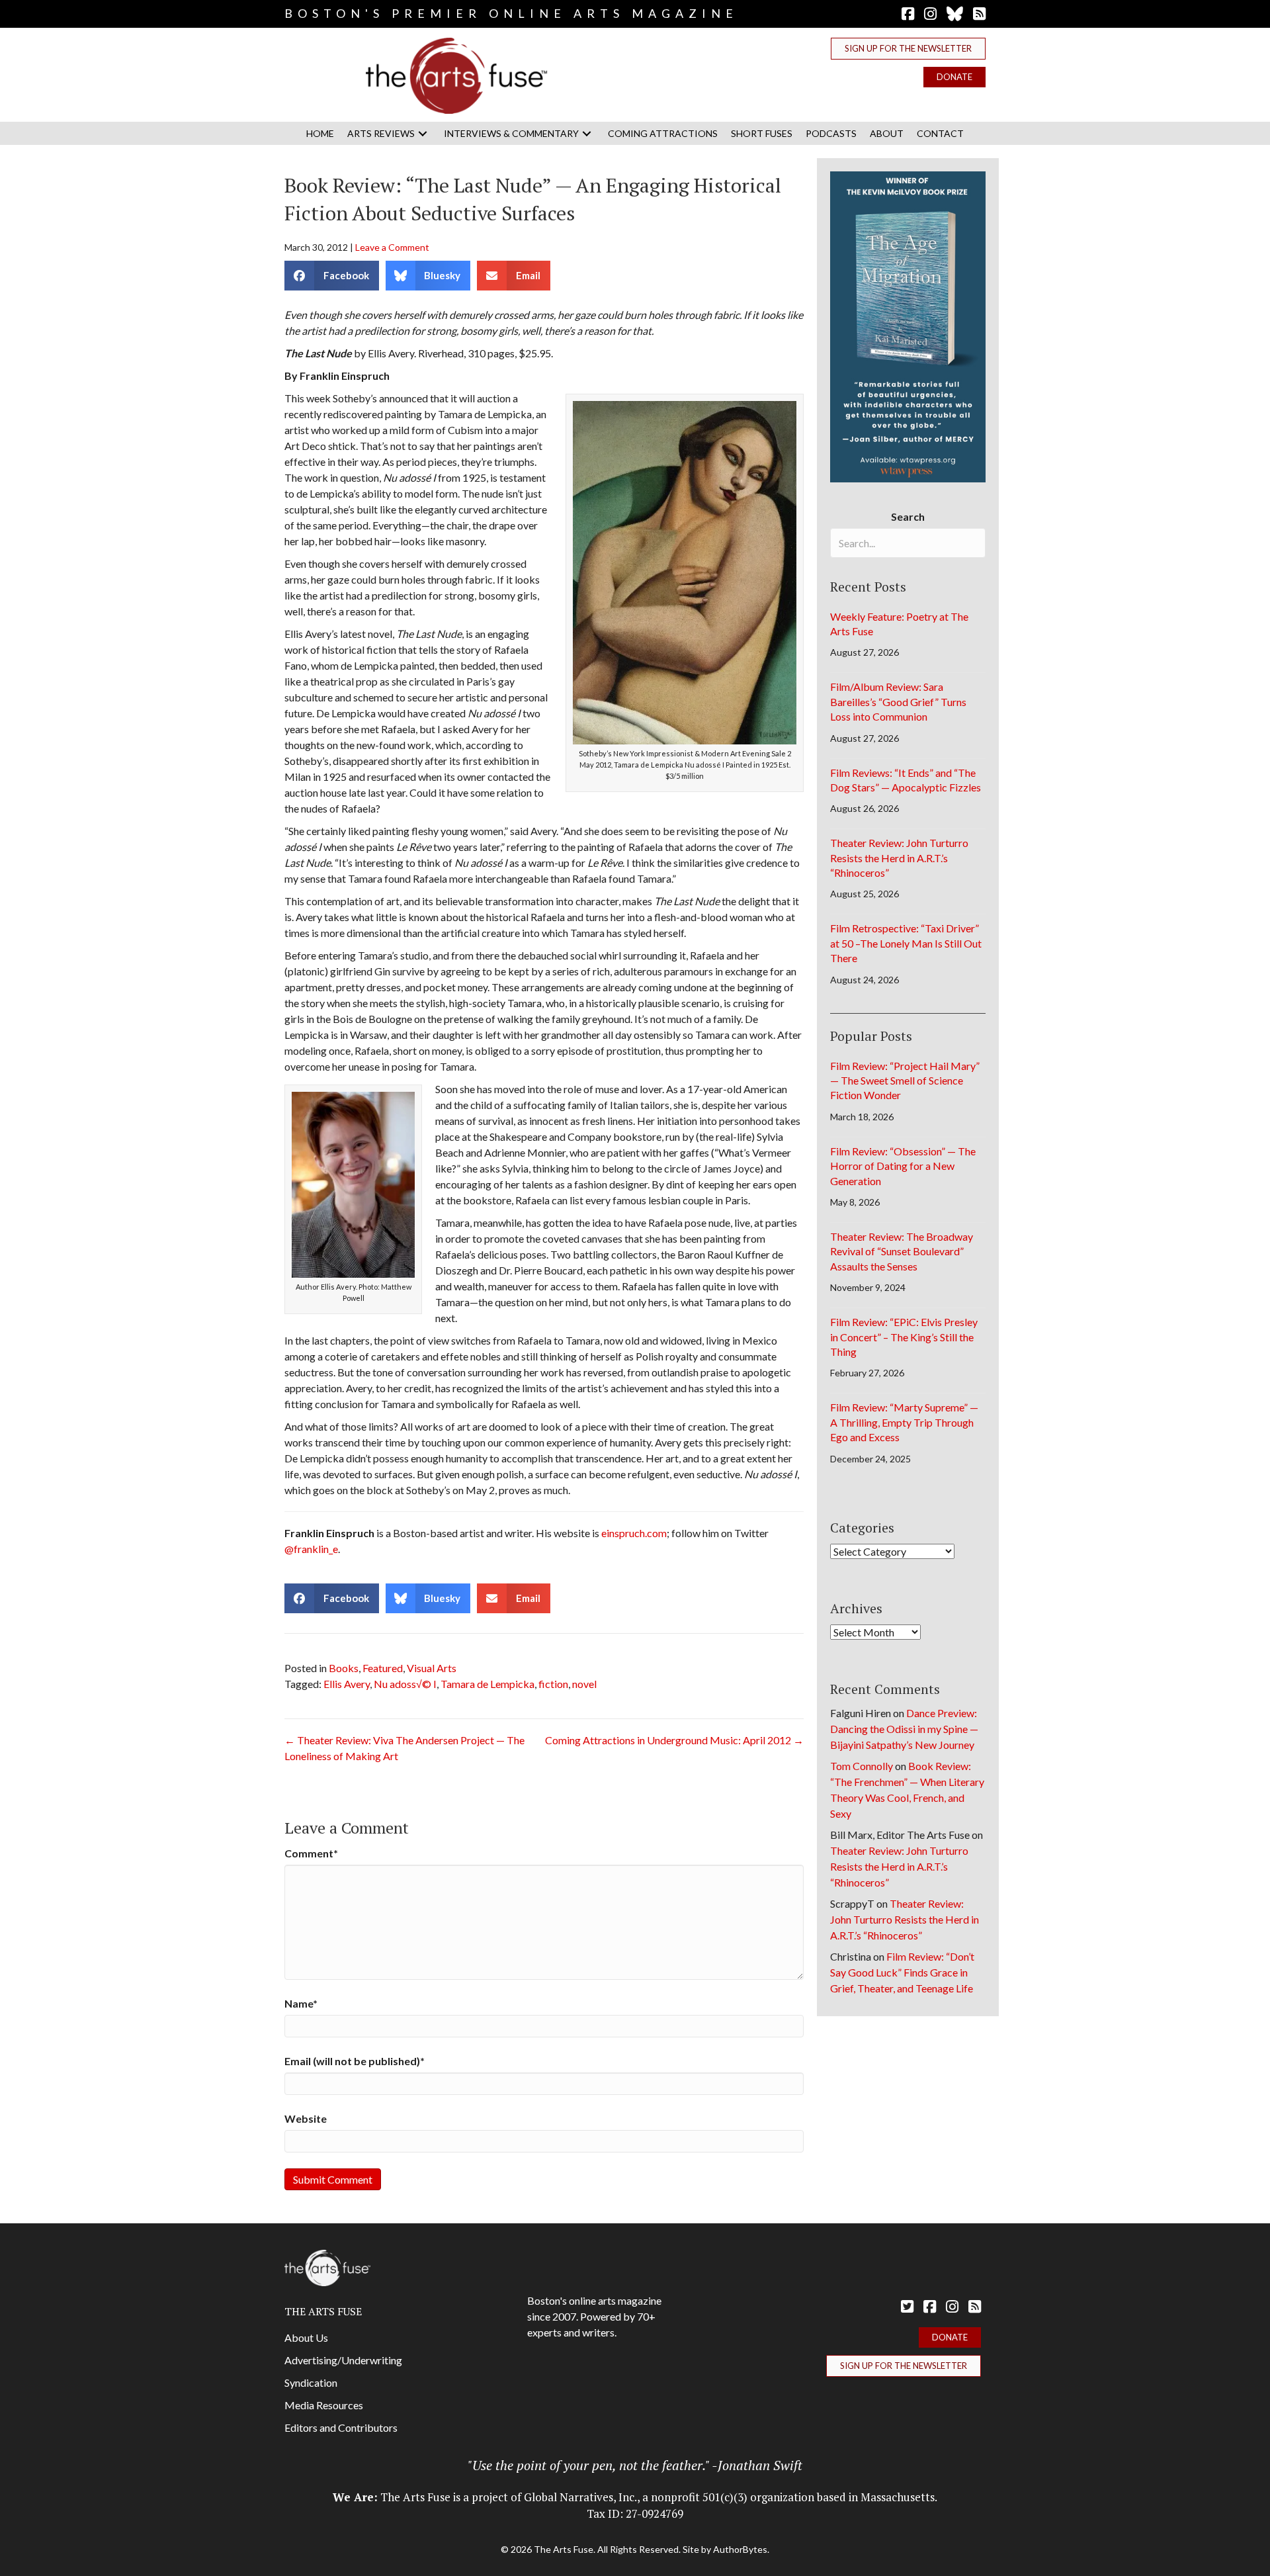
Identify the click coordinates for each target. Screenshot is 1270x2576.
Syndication (311, 2382)
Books (344, 1668)
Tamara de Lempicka (487, 1684)
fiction (553, 1684)
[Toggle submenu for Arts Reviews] (423, 133)
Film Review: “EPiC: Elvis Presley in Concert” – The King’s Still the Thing (904, 1337)
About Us (306, 2337)
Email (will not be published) (355, 2061)
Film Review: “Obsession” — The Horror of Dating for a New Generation (903, 1166)
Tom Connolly (862, 1766)
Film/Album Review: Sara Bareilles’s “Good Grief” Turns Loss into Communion (898, 701)
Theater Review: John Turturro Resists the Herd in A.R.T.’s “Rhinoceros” (899, 858)
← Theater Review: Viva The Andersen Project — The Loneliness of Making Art (404, 1748)
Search (908, 516)
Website (306, 2118)
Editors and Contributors (341, 2427)
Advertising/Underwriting (343, 2360)
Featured (383, 1668)
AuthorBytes (740, 2549)
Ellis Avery (347, 1684)
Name (301, 2003)
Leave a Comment (392, 247)
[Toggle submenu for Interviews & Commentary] (587, 133)
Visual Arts (432, 1668)
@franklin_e (311, 1549)
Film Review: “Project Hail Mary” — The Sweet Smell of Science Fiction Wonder (905, 1081)
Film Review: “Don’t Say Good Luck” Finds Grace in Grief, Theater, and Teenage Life (902, 1972)
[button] (908, 49)
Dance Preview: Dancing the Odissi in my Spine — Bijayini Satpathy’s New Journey (904, 1729)
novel (584, 1684)
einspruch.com (634, 1533)
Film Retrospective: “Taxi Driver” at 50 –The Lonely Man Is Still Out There (906, 943)
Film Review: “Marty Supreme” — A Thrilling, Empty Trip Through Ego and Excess (904, 1422)
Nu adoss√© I (405, 1684)
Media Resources (324, 2405)
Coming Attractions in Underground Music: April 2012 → (674, 1740)
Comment (311, 1853)
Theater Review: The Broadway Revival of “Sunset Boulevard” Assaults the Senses (902, 1251)
